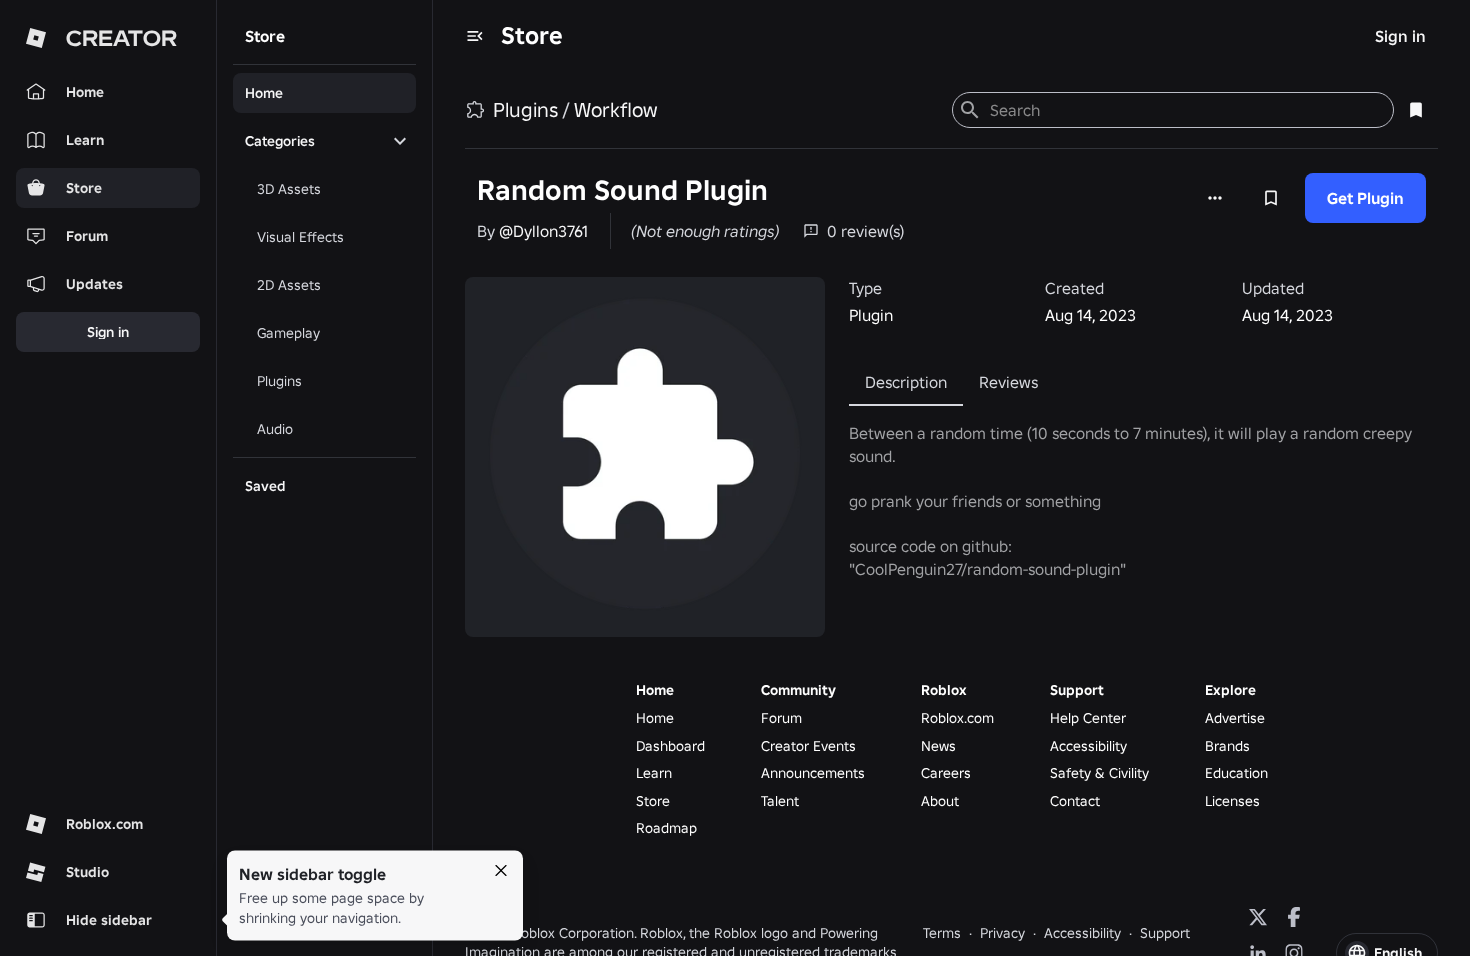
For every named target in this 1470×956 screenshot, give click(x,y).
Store (532, 35)
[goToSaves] (1416, 110)
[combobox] (1184, 110)
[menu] (475, 36)
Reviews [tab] (1008, 382)
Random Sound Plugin (622, 190)
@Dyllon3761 (543, 231)
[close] (501, 871)
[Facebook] (1294, 917)
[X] (1258, 917)
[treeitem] (324, 93)
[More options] (1215, 198)
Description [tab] (906, 382)
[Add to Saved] (1271, 198)
